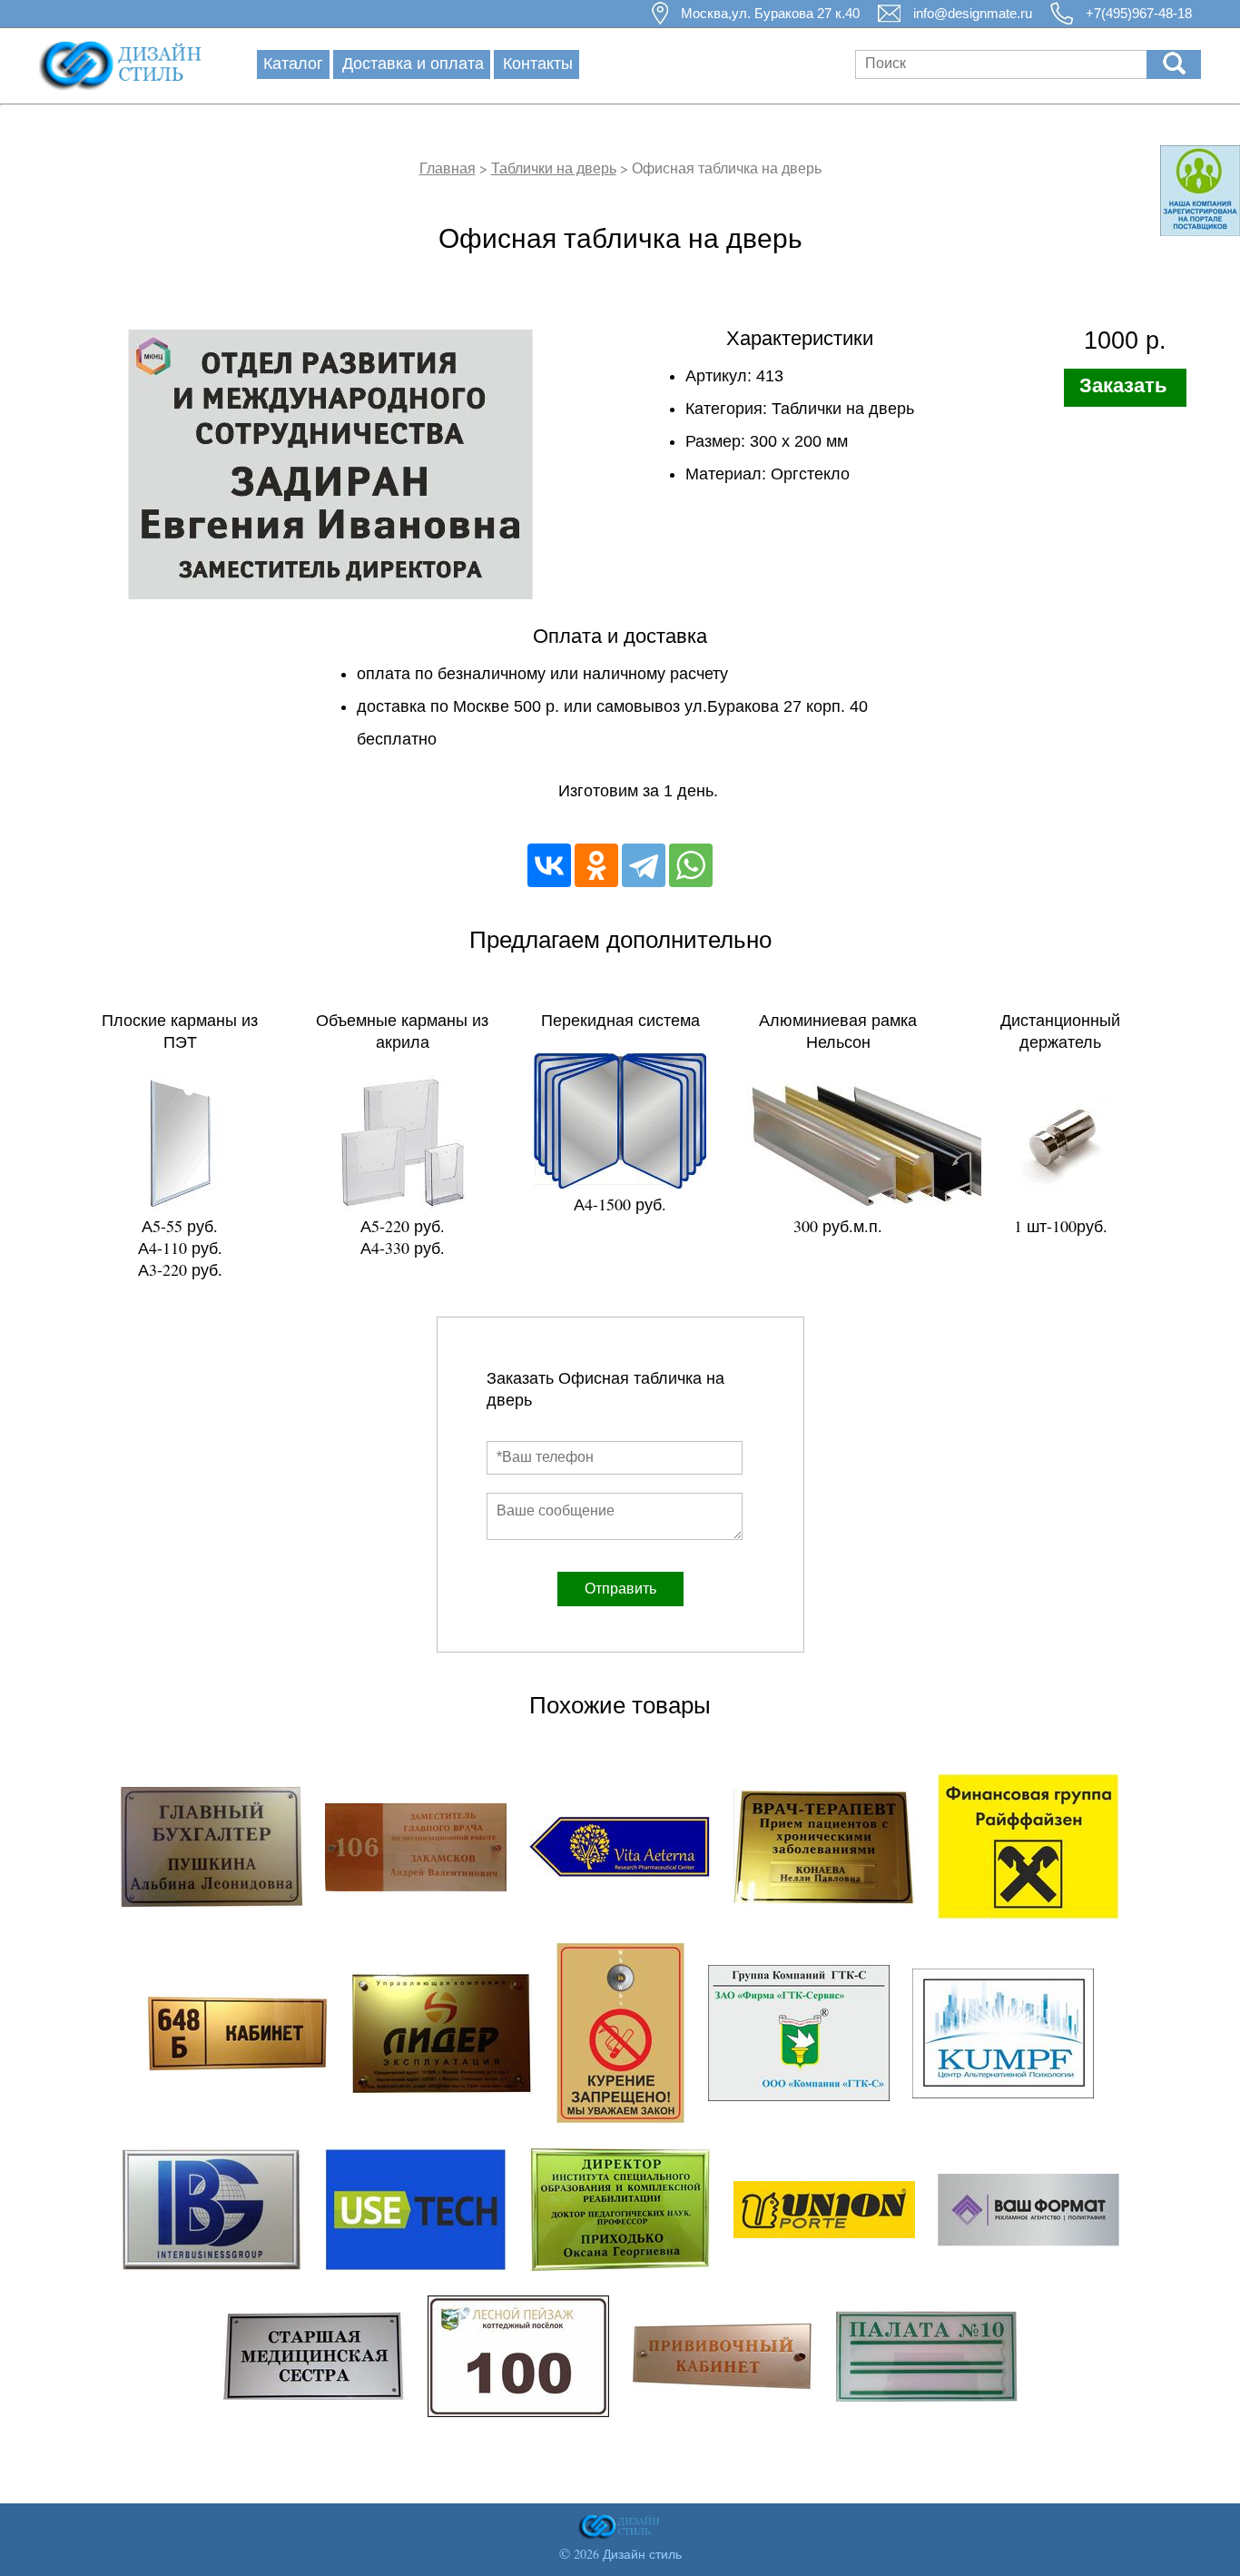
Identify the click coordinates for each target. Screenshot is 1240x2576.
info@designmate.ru (973, 13)
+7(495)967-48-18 (1139, 13)
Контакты (538, 63)
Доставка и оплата (413, 63)
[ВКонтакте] (549, 865)
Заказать (1123, 385)
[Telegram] (644, 865)
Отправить (620, 1589)
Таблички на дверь (554, 168)
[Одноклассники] (596, 865)
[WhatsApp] (691, 865)
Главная (448, 168)
